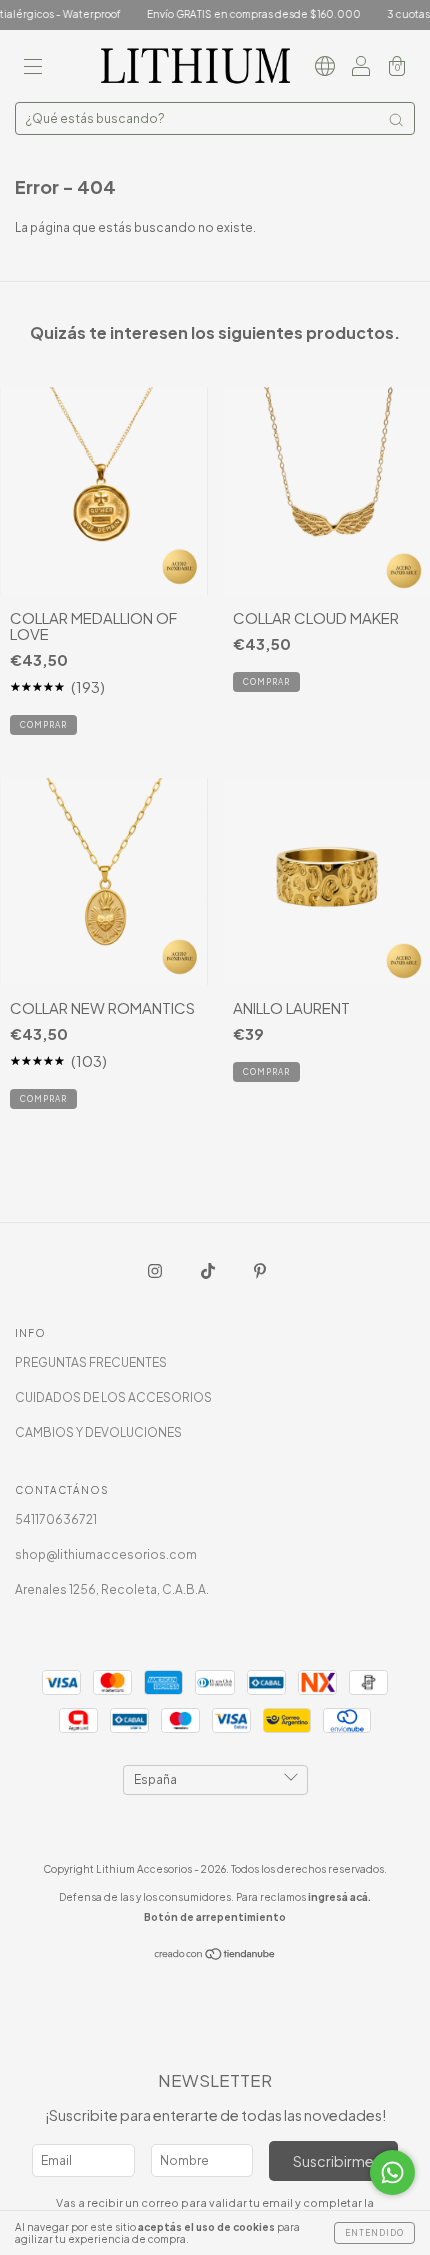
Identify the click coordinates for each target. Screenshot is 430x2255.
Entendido (374, 2233)
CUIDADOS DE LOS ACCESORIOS (113, 1397)
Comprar (266, 1072)
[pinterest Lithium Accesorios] (260, 1271)
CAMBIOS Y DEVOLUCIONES (98, 1432)
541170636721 (56, 1519)
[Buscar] (396, 120)
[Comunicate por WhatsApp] (392, 2172)
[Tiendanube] (215, 1956)
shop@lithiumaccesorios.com (106, 1554)
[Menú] (33, 68)
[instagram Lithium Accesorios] (156, 1271)
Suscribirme (333, 2161)
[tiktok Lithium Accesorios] (209, 1271)
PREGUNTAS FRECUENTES (91, 1362)
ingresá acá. (339, 1897)
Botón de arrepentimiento (215, 1917)
